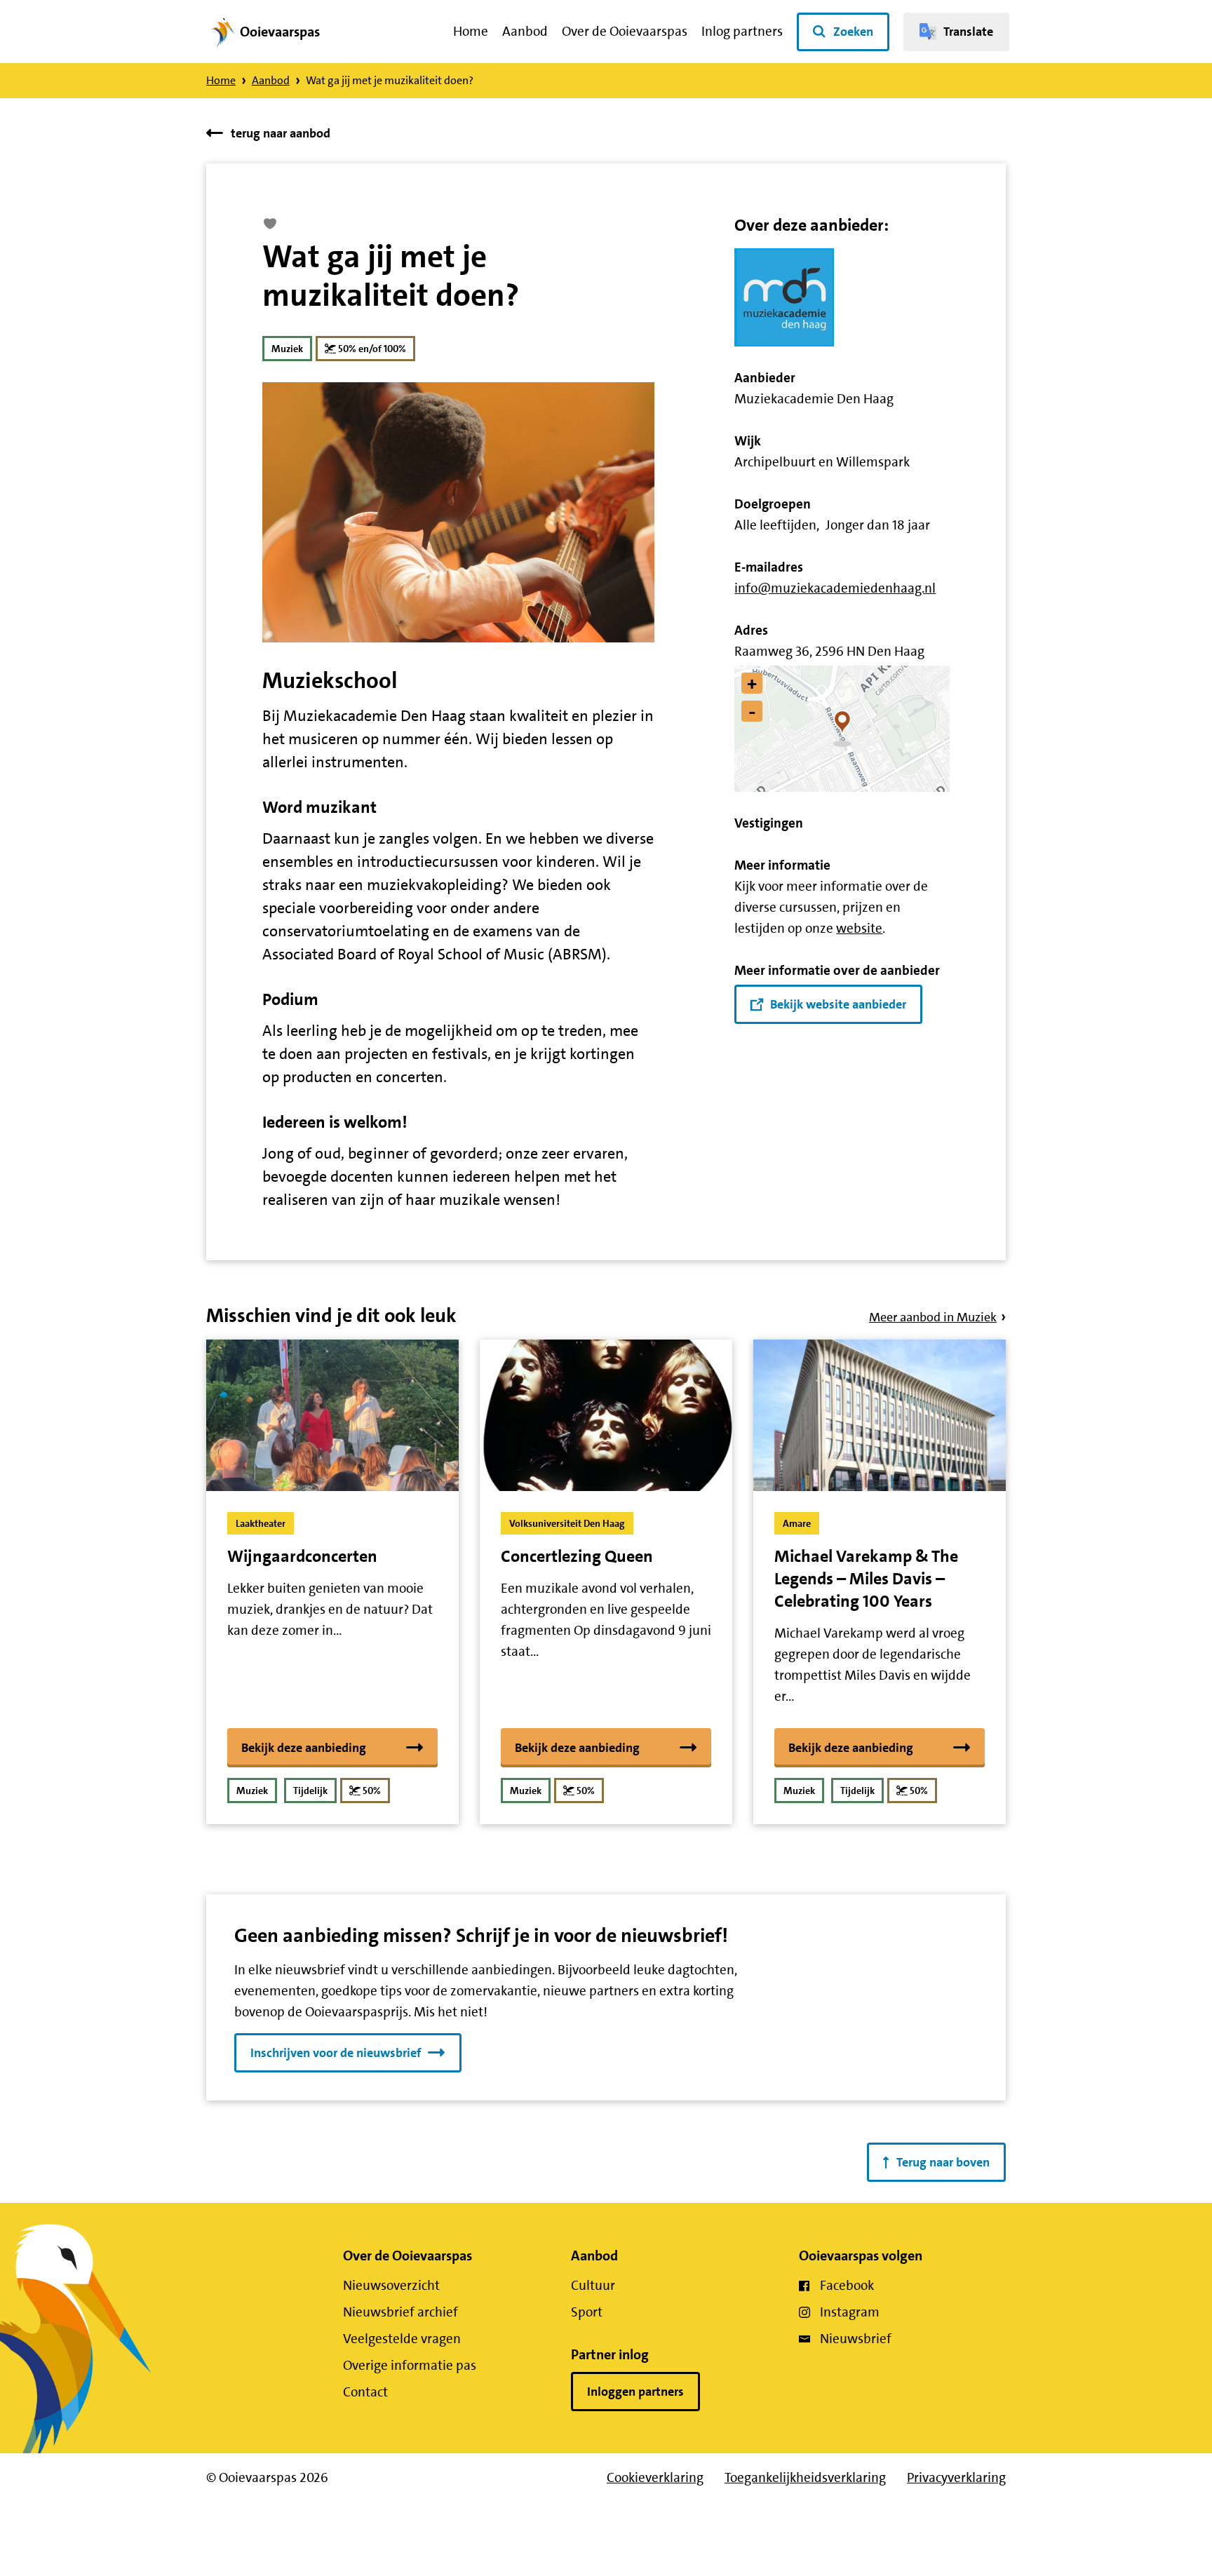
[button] (843, 729)
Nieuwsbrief (856, 2339)
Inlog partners (742, 31)
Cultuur (593, 2285)
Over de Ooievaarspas (625, 31)
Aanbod (525, 31)
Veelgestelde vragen (402, 2339)
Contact (365, 2392)
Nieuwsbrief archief (400, 2312)
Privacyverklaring (956, 2477)
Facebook (847, 2285)
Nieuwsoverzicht (391, 2285)
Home (471, 31)
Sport (587, 2312)
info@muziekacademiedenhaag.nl (835, 588)
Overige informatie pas (410, 2365)
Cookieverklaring (655, 2477)
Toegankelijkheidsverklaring (805, 2477)
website (859, 928)
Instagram (850, 2312)
